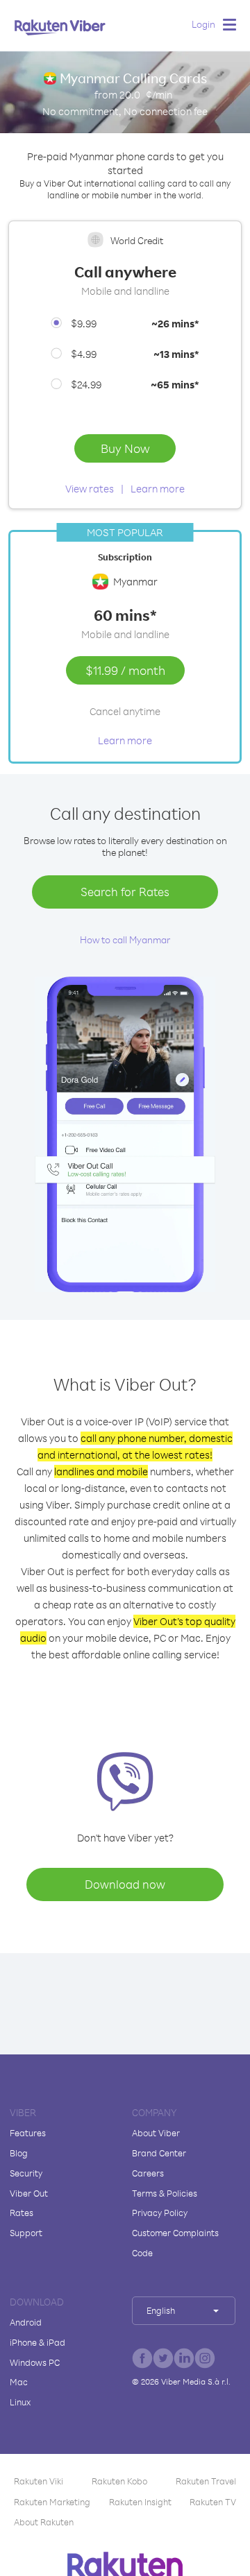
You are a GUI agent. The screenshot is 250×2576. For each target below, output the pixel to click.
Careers (148, 2173)
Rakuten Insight (140, 2502)
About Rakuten (44, 2522)
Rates (22, 2213)
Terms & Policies (165, 2193)
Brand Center (159, 2153)
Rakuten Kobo (119, 2481)
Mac (19, 2382)
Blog (19, 2153)
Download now (125, 1884)
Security (26, 2173)
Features (28, 2133)
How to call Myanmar (125, 939)
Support (26, 2233)
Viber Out (29, 2193)
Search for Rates (125, 892)
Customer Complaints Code (175, 2243)
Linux (20, 2402)
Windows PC (35, 2362)
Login (203, 24)
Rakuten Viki (39, 2481)
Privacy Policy (160, 2213)
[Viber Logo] (60, 27)
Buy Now (125, 448)
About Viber (156, 2133)
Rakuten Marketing (52, 2502)
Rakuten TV (213, 2502)
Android (26, 2322)
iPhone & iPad (37, 2342)
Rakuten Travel (206, 2481)
